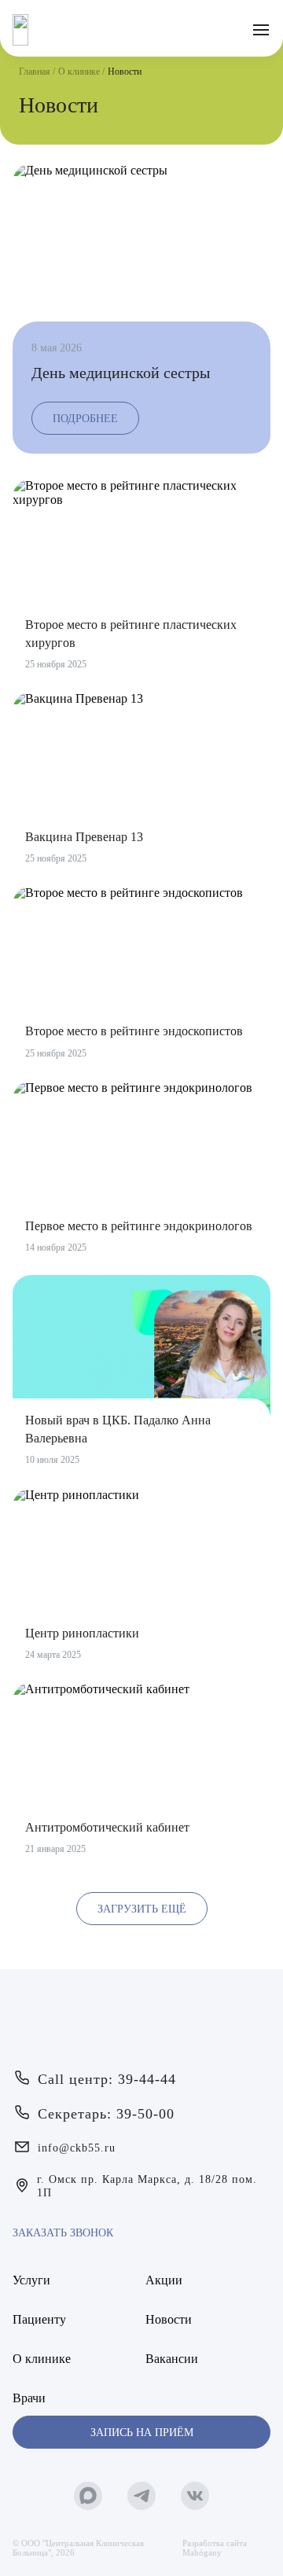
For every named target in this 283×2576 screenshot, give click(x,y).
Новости (169, 2319)
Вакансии (172, 2359)
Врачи (29, 2398)
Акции (164, 2280)
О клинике (79, 72)
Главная (35, 72)
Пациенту (39, 2319)
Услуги (31, 2280)
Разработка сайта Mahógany (215, 2548)
